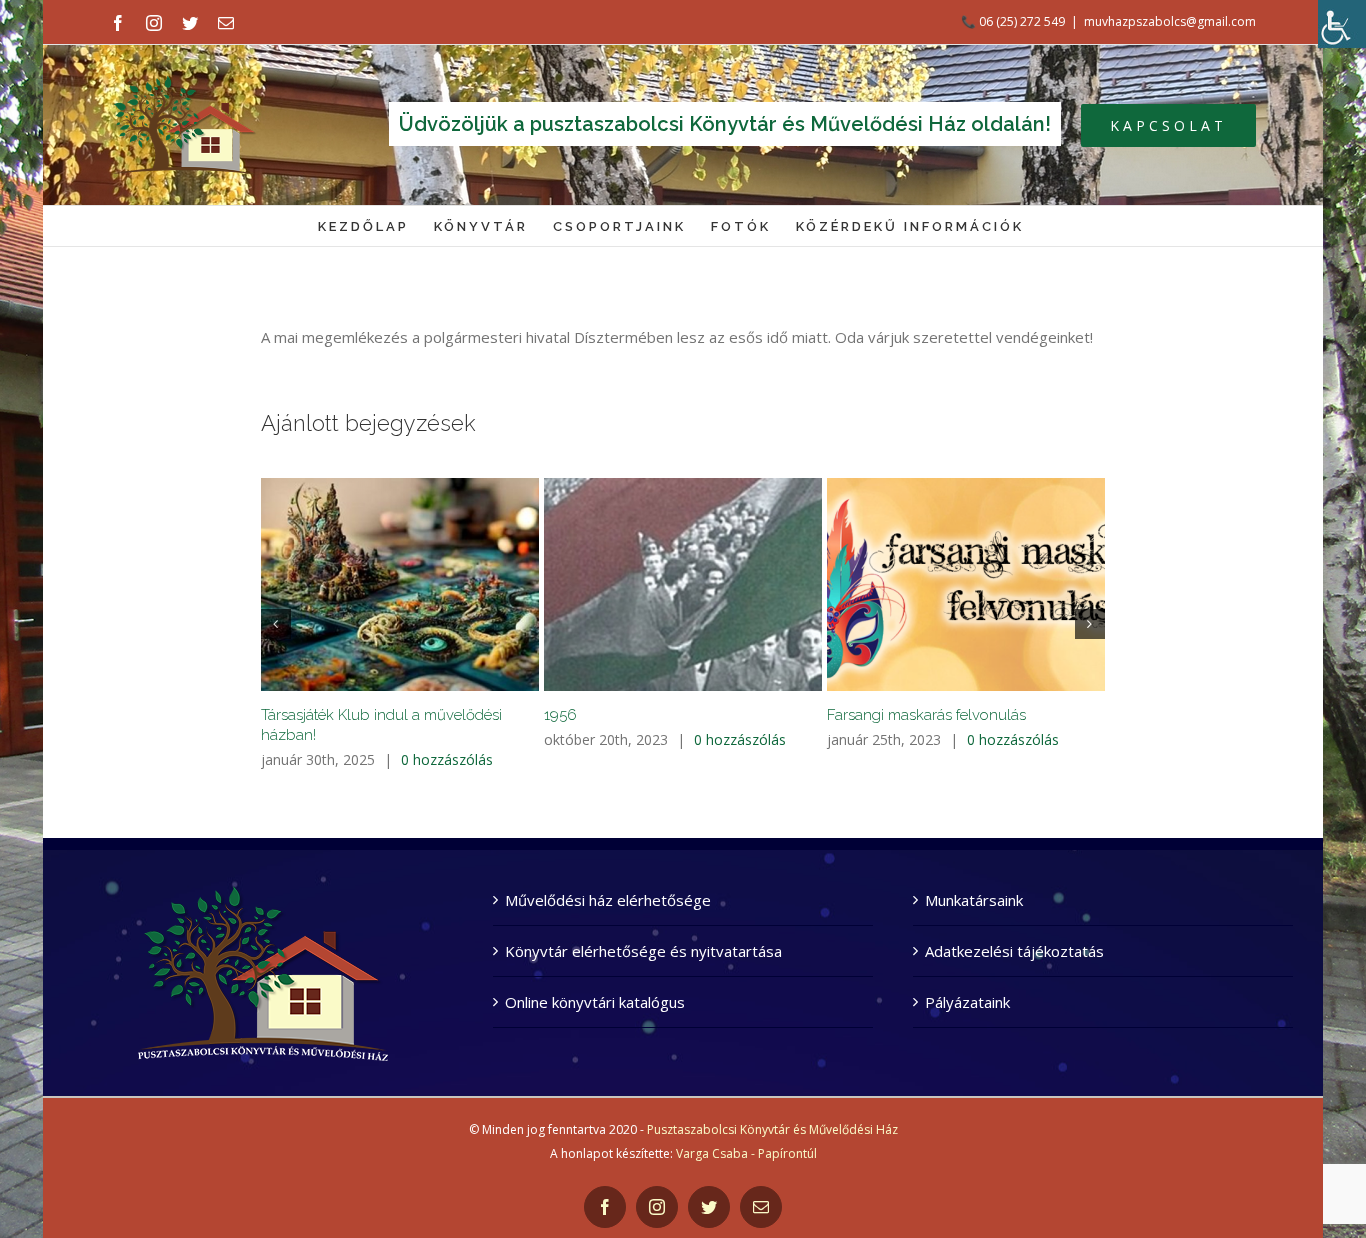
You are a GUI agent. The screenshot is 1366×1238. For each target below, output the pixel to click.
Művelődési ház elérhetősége (608, 900)
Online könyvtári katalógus (595, 1002)
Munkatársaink (974, 900)
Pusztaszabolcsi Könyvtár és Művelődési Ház (772, 1129)
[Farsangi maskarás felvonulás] (966, 584)
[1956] (683, 584)
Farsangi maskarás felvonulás (926, 715)
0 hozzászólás (447, 759)
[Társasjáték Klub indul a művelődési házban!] (400, 584)
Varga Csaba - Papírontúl (746, 1153)
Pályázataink (967, 1002)
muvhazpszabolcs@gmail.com (1170, 21)
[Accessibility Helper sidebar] (1342, 24)
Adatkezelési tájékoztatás (1014, 951)
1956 (560, 715)
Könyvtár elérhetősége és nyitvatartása (643, 951)
